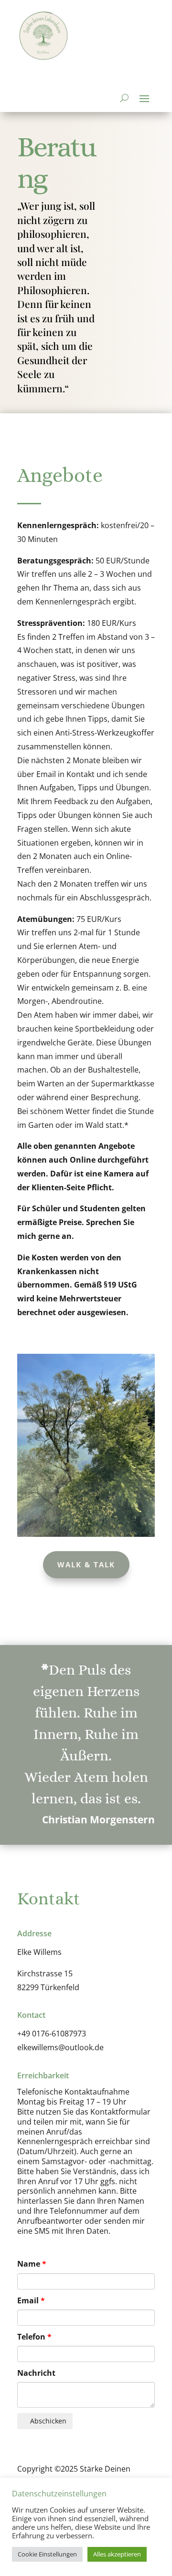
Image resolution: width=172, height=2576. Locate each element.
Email (28, 2300)
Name (29, 2264)
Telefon (31, 2337)
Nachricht (36, 2373)
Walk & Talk (86, 1564)
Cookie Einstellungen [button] (47, 2554)
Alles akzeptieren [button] (117, 2554)
